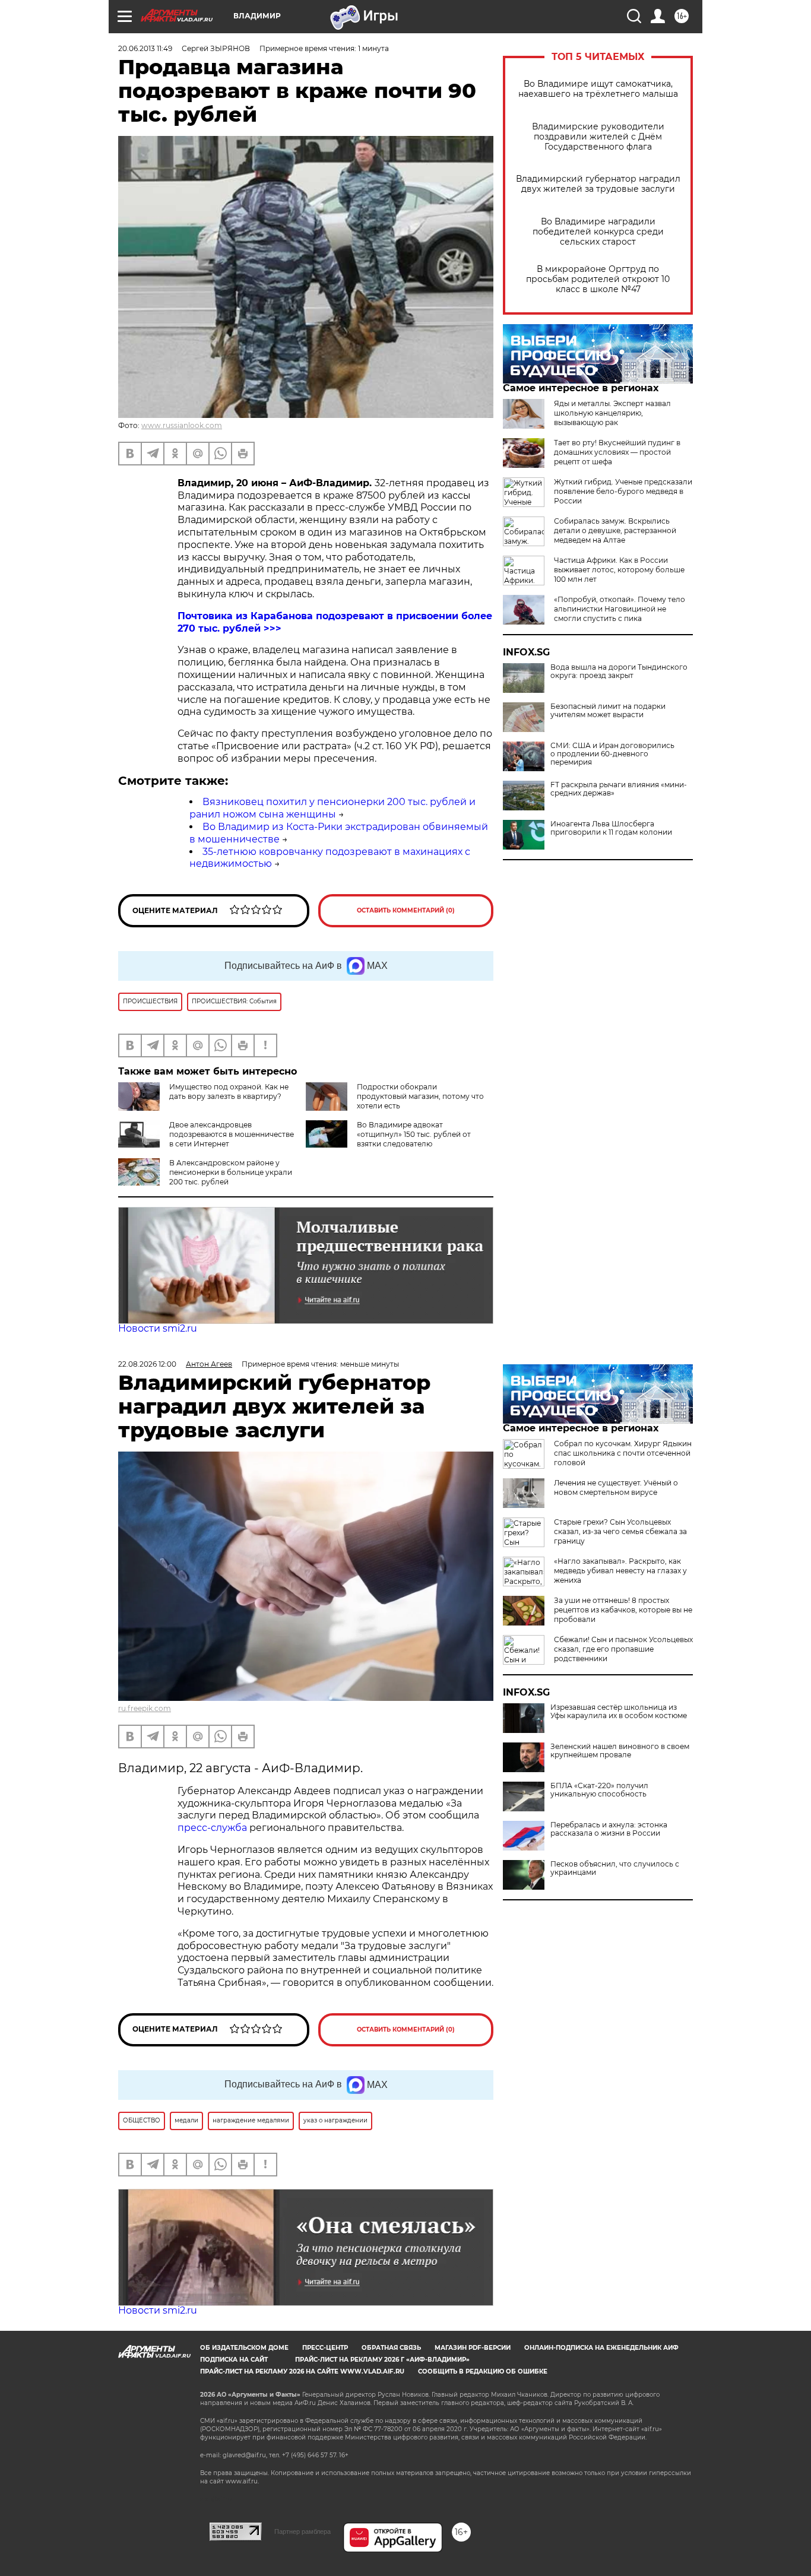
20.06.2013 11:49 (145, 48)
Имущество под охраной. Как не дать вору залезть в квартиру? (229, 1091)
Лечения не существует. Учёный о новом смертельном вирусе (616, 1487)
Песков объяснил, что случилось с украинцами (615, 1868)
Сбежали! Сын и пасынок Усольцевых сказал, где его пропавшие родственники (623, 1649)
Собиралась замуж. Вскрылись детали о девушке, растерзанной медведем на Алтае (615, 530)
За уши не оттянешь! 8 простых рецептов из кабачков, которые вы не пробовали (623, 1610)
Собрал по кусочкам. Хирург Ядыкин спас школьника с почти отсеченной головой (623, 1453)
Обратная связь (391, 2348)
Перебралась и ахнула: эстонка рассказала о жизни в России (609, 1829)
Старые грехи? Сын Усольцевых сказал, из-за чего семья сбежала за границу (620, 1531)
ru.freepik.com (145, 1708)
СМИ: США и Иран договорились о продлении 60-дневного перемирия (612, 754)
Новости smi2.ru (158, 1328)
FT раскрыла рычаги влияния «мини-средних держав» (619, 789)
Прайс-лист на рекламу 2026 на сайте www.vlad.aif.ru (302, 2371)
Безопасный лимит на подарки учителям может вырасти (608, 711)
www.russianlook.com (182, 425)
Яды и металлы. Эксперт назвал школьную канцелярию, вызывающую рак (612, 413)
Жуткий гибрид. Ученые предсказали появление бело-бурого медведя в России (623, 491)
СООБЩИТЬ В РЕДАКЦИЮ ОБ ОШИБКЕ (483, 2371)
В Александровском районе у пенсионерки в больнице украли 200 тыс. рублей (231, 1172)
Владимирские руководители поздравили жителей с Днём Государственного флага (598, 137)
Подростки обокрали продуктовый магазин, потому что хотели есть (420, 1096)
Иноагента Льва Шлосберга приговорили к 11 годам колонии (611, 828)
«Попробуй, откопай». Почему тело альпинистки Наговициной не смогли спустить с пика (620, 609)
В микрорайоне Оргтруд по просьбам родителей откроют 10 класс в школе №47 (598, 279)
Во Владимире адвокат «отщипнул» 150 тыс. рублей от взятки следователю (414, 1134)
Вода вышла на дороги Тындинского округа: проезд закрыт (619, 671)
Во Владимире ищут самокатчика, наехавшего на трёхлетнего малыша (598, 89)
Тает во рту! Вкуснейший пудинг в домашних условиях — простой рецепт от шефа (617, 452)
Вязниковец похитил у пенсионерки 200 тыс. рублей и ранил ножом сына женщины (332, 808)
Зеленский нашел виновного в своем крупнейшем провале (620, 1751)
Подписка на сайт (234, 2360)
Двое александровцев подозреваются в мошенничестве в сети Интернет (232, 1134)
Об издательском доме (244, 2348)
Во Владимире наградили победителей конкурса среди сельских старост (598, 232)
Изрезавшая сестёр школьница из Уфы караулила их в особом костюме (619, 1712)
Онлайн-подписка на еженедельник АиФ (601, 2348)
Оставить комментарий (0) (406, 910)
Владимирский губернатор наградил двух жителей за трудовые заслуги (598, 184)
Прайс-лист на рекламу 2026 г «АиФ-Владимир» (382, 2360)
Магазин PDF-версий (473, 2348)
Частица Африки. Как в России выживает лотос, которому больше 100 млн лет (619, 570)
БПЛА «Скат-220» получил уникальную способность (599, 1790)
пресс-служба (212, 1828)
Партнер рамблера (302, 2531)
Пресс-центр (325, 2348)
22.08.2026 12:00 (147, 1364)
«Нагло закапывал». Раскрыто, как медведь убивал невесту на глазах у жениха (620, 1571)
